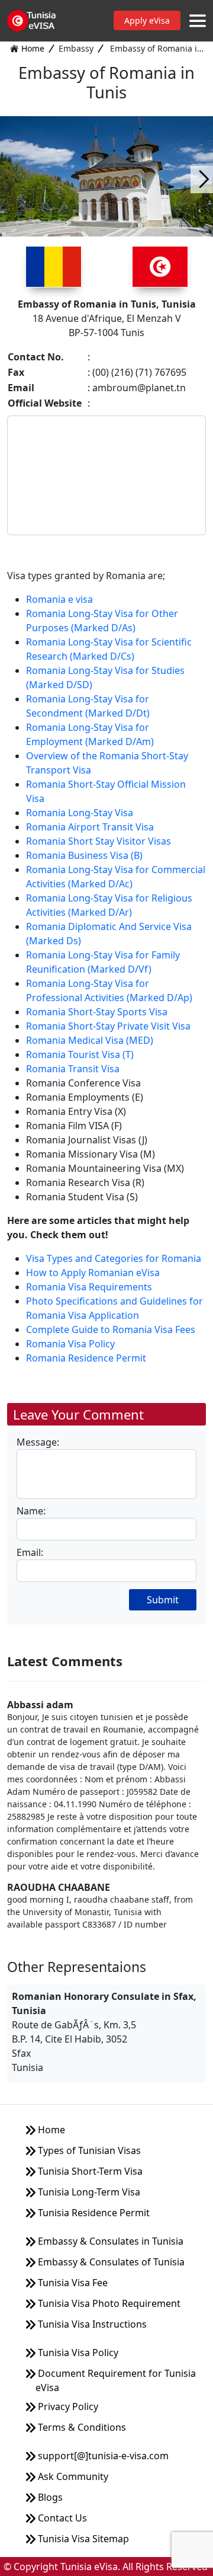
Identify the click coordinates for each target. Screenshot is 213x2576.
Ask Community (72, 2476)
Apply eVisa (147, 20)
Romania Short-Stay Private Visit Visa (108, 1026)
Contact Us (61, 2518)
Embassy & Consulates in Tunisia (109, 2241)
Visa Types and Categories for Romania (114, 1258)
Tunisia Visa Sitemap (82, 2539)
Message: (38, 1442)
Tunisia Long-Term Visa (88, 2192)
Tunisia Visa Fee (72, 2283)
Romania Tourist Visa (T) (80, 1054)
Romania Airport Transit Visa (90, 827)
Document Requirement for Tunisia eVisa (116, 2380)
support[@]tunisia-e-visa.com (102, 2456)
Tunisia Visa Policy (77, 2353)
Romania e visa (59, 599)
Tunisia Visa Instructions (91, 2324)
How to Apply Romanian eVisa (93, 1273)
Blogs (49, 2497)
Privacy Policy (67, 2406)
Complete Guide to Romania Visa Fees (111, 1329)
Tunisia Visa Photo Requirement (108, 2303)
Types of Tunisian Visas (88, 2150)
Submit (163, 1600)
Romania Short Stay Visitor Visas (99, 841)
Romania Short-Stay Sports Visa (97, 1012)
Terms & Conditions (81, 2427)
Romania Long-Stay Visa (80, 813)
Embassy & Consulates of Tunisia (110, 2262)
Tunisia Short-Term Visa (89, 2171)
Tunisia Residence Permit (93, 2213)
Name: (31, 1511)
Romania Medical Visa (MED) (90, 1040)
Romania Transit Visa (73, 1069)
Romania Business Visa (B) (84, 855)
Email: (30, 1552)
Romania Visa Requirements (89, 1287)
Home (33, 48)
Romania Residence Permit (86, 1358)
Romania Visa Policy (70, 1344)
